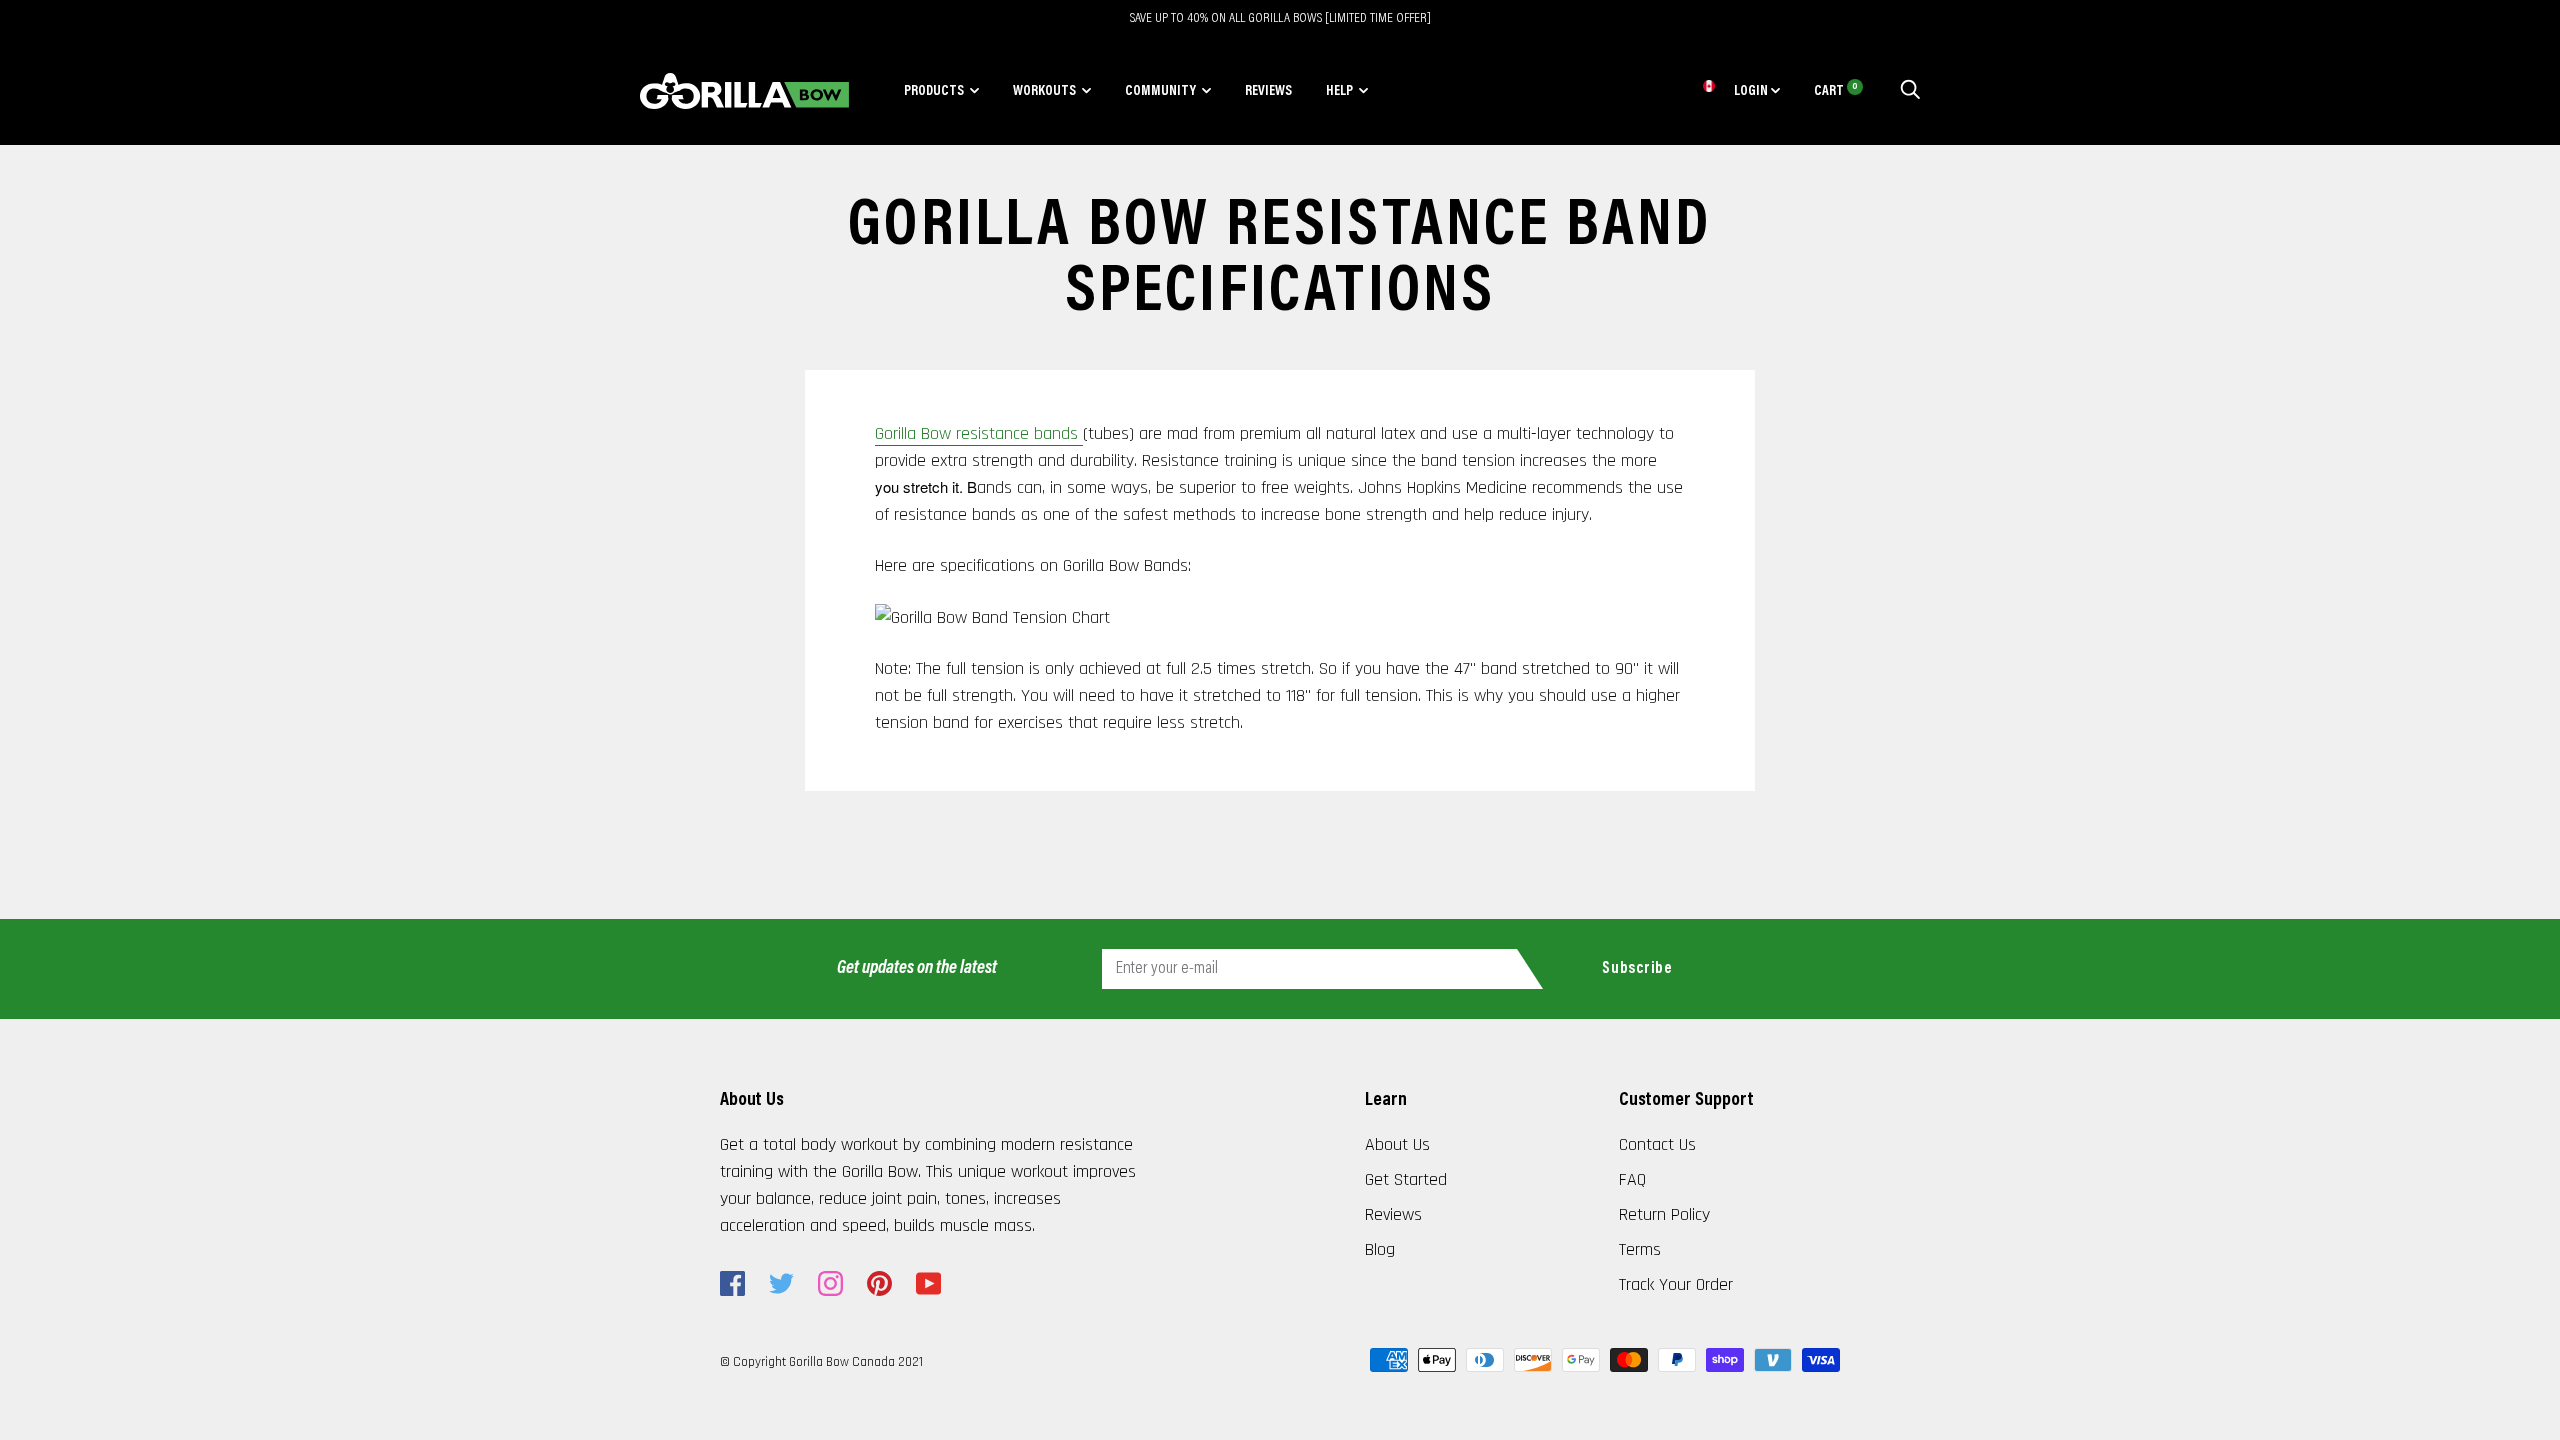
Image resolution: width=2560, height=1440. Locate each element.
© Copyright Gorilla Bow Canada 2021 (821, 1362)
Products (934, 92)
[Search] (1910, 92)
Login (1752, 92)
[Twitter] (781, 1283)
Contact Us (1657, 1144)
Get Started (1406, 1179)
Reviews (1268, 92)
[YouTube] (928, 1283)
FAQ (1632, 1179)
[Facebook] (732, 1283)
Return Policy (1664, 1214)
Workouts (1044, 92)
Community (1160, 92)
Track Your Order (1676, 1284)
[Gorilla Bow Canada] (744, 91)
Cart (1836, 92)
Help (1339, 92)
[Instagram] (830, 1283)
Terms (1640, 1249)
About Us (1397, 1144)
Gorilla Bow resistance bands (979, 433)
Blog (1380, 1249)
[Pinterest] (879, 1283)
